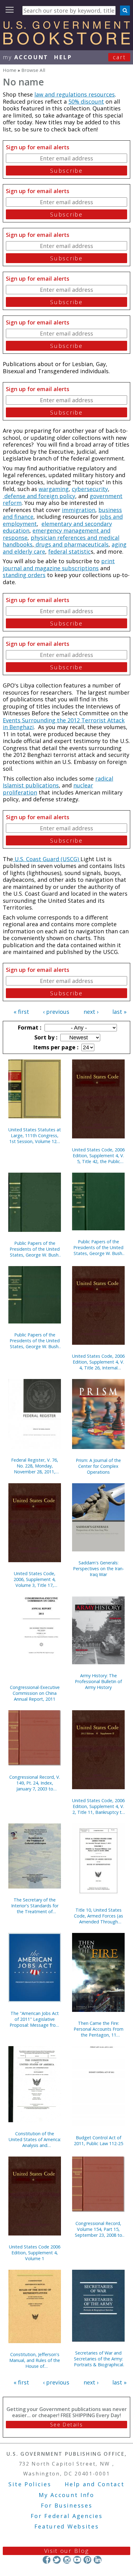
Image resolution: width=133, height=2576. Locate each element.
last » (119, 1012)
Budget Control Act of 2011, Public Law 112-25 (99, 2140)
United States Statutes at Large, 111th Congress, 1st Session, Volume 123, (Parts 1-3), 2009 (35, 1135)
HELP (63, 57)
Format (29, 1027)
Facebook (47, 2560)
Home (10, 70)
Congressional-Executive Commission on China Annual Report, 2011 (35, 1693)
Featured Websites (67, 2526)
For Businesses (67, 2505)
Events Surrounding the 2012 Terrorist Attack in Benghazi (64, 724)
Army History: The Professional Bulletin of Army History (98, 1681)
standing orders (24, 575)
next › (91, 1012)
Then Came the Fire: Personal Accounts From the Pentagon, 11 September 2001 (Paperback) (99, 2029)
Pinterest (87, 2560)
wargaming (54, 489)
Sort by (45, 1037)
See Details (66, 2425)
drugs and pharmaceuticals (71, 544)
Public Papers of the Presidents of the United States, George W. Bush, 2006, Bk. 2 (35, 1341)
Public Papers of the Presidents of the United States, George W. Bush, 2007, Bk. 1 (98, 1247)
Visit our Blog (67, 2551)
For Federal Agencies (67, 2516)
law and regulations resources (75, 94)
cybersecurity (90, 489)
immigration (79, 510)
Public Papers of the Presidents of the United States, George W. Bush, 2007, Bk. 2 (35, 1249)
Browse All (33, 70)
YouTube (77, 2560)
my (26, 57)
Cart (119, 57)
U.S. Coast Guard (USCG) (47, 859)
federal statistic (69, 551)
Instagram (67, 2560)
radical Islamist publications (58, 782)
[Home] (66, 43)
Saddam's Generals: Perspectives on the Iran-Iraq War (99, 1569)
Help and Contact (94, 2484)
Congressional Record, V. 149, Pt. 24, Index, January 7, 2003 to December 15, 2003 (35, 1783)
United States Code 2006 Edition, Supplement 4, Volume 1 (35, 2253)
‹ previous (56, 1012)
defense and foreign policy (39, 496)
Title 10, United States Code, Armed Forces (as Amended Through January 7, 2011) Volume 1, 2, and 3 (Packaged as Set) (98, 1916)
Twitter (57, 2560)
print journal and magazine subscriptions (59, 565)
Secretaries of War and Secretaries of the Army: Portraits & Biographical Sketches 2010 (99, 2359)
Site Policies (30, 2484)
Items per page (55, 1047)
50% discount (86, 101)
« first (21, 1012)
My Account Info (66, 2495)
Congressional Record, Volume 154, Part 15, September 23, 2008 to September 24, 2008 (99, 2229)
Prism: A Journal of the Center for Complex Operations (98, 1466)
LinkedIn (98, 2560)
